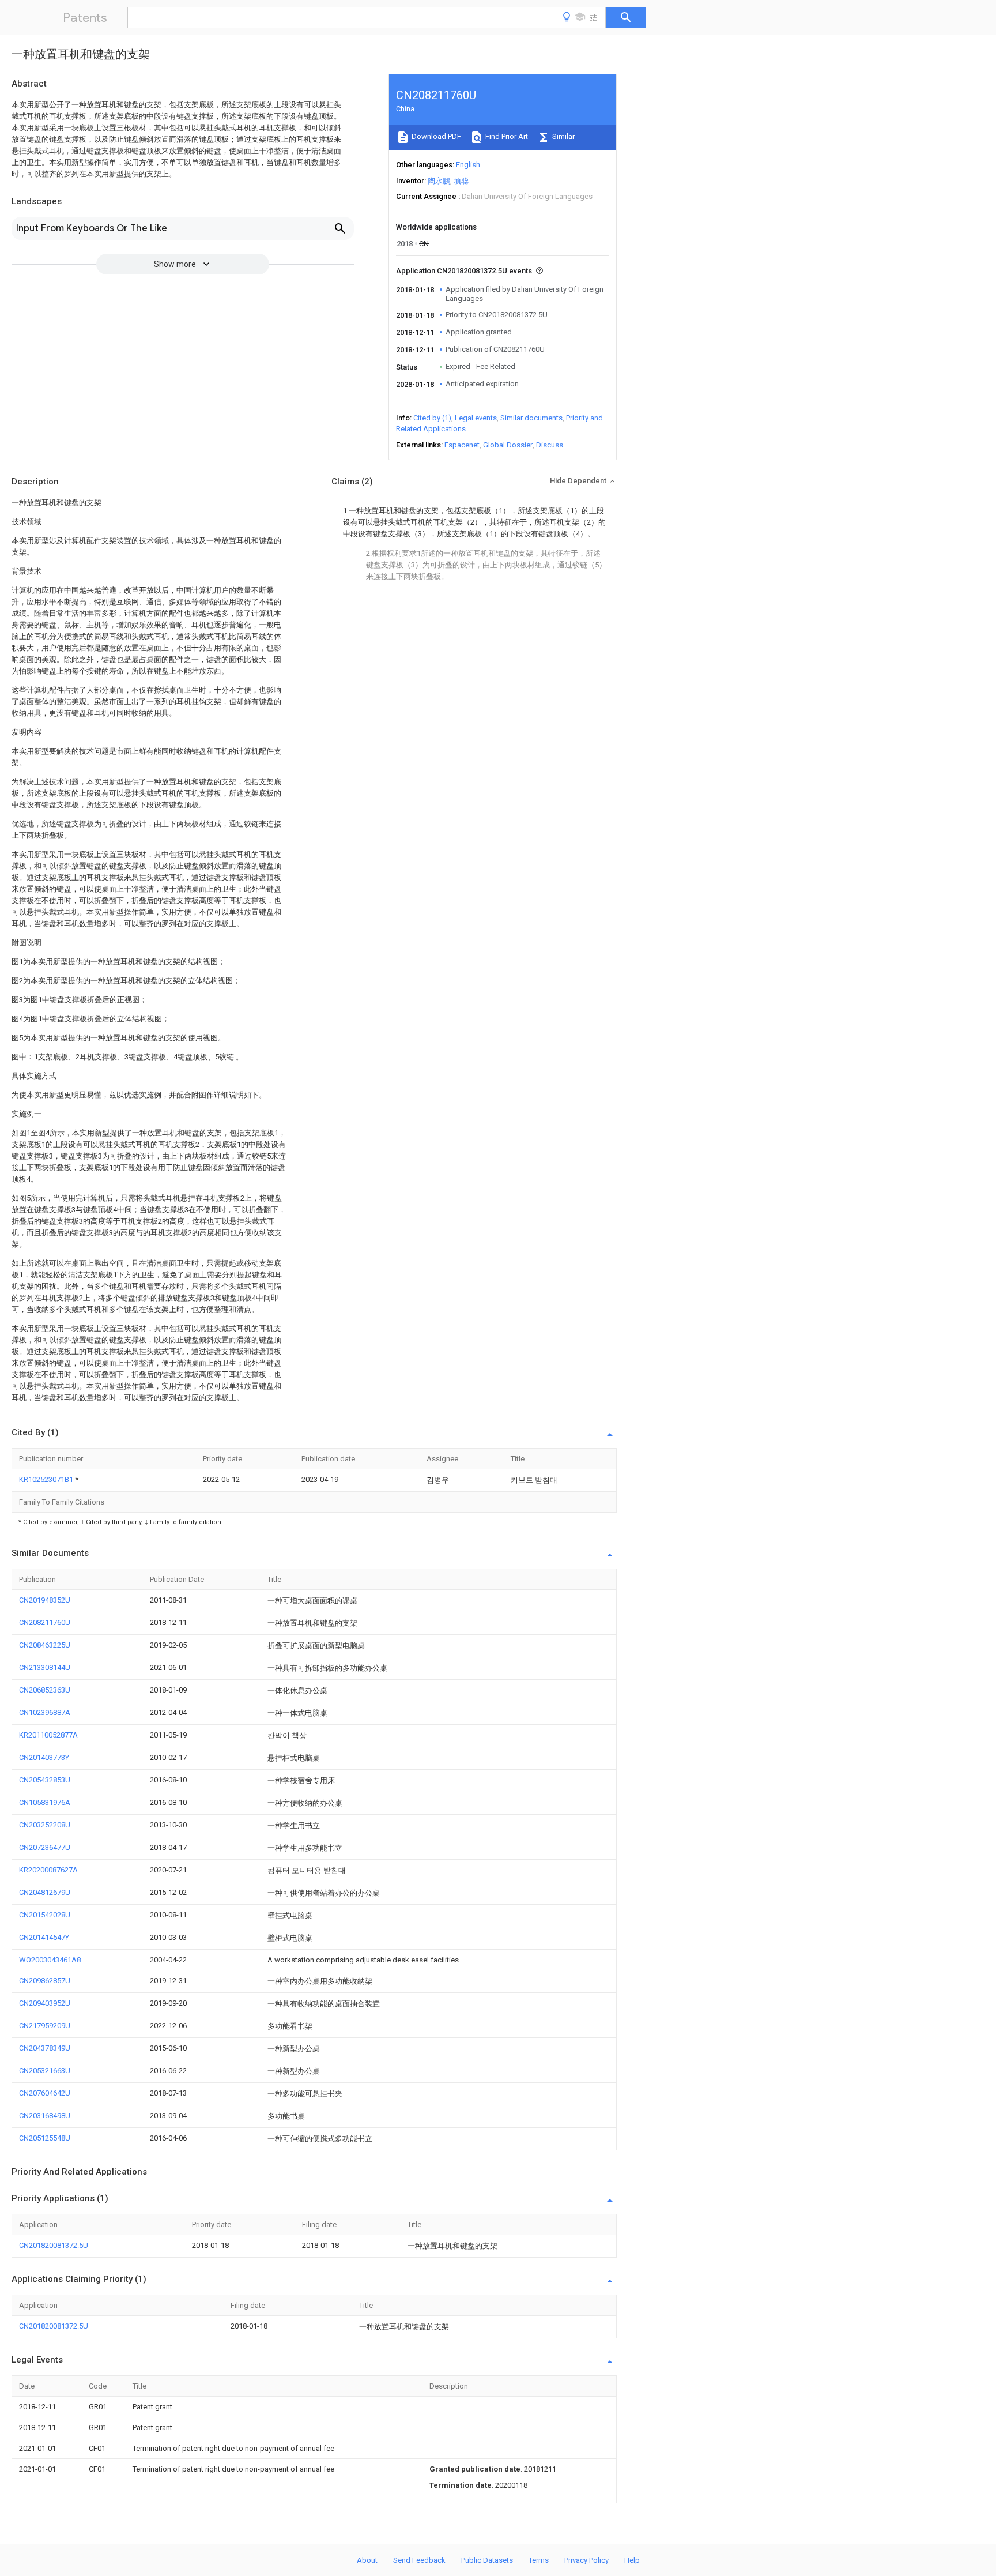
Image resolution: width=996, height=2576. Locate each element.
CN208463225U (45, 1645)
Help (632, 2560)
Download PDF (435, 136)
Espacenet (462, 445)
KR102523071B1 (47, 1479)
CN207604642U (45, 2093)
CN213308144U (45, 1667)
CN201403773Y (44, 1757)
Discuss (550, 445)
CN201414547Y (44, 1937)
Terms (539, 2560)
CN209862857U (45, 1981)
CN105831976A (45, 1802)
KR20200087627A (48, 1870)
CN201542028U (45, 1915)
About (367, 2560)
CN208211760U (45, 1622)
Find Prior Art (506, 136)
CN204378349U (45, 2048)
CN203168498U (45, 2116)
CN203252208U (45, 1825)
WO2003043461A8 (50, 1960)
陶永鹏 (439, 181)
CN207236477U (45, 1847)
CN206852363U (45, 1690)
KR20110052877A (48, 1735)
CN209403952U (45, 2003)
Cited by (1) (432, 418)
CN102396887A (45, 1712)
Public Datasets (487, 2560)
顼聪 (461, 181)
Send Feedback (419, 2560)
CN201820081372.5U (54, 2245)
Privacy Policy (586, 2560)
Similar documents (531, 418)
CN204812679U (45, 1892)
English (468, 165)
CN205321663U (45, 2071)
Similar (563, 136)
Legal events (476, 418)
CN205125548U (45, 2138)
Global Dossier (508, 445)
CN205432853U (45, 1780)
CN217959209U (45, 2026)
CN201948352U (45, 1600)
